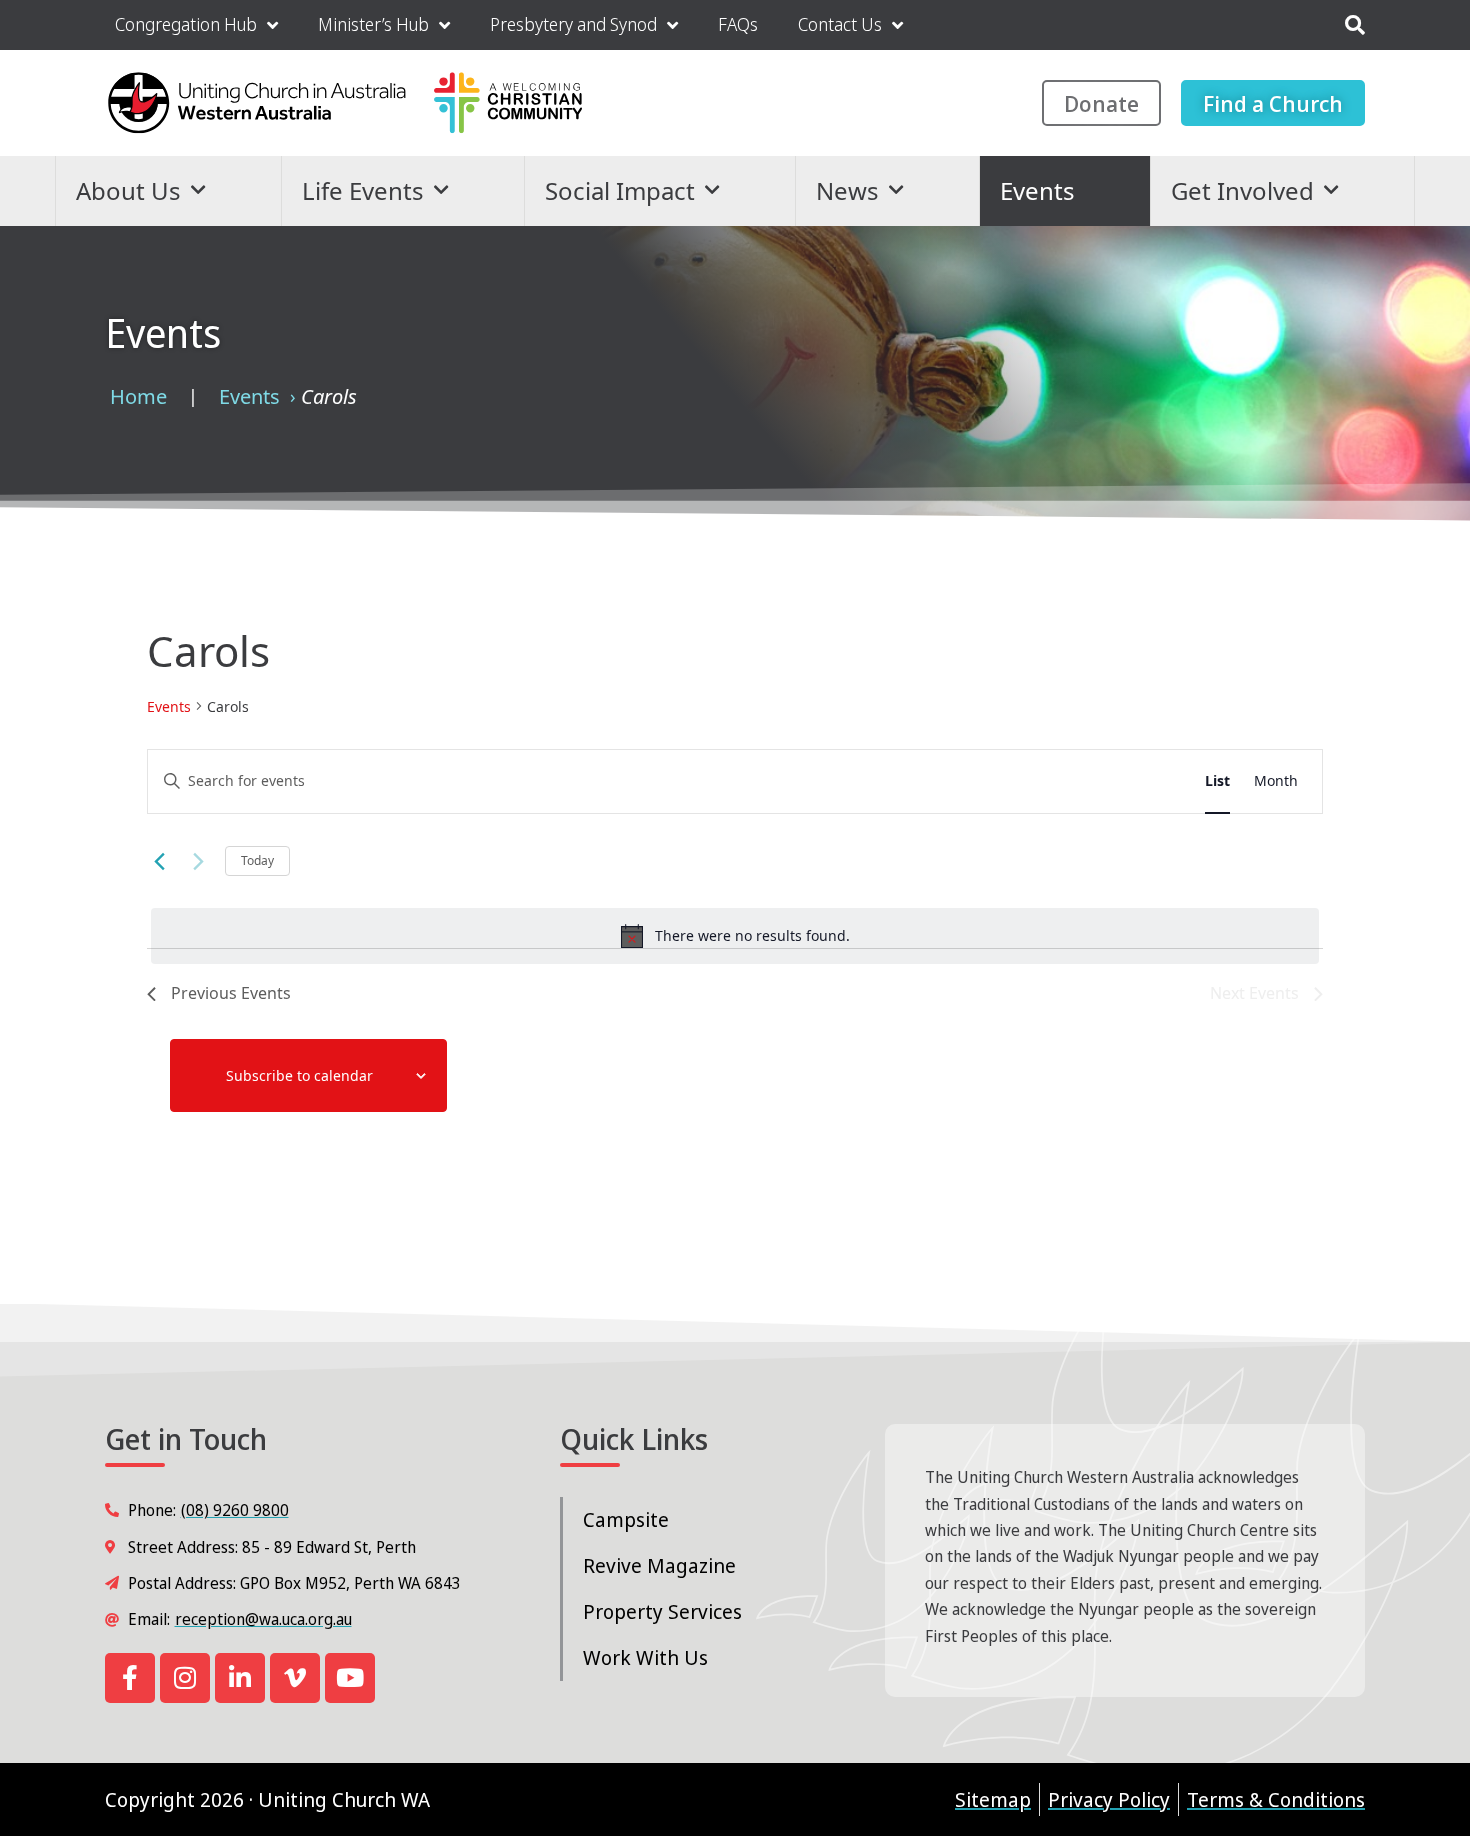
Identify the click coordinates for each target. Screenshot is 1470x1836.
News (847, 190)
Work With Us (645, 1657)
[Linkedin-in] (240, 1678)
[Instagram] (185, 1678)
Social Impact (620, 190)
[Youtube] (350, 1678)
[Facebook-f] (130, 1678)
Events (1037, 190)
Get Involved (1242, 190)
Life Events (363, 190)
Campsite (626, 1519)
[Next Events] (198, 861)
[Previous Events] (159, 861)
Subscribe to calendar (299, 1075)
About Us (128, 190)
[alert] (735, 936)
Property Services (662, 1611)
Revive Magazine (659, 1565)
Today (257, 860)
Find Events (1121, 780)
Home (138, 396)
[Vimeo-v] (295, 1678)
